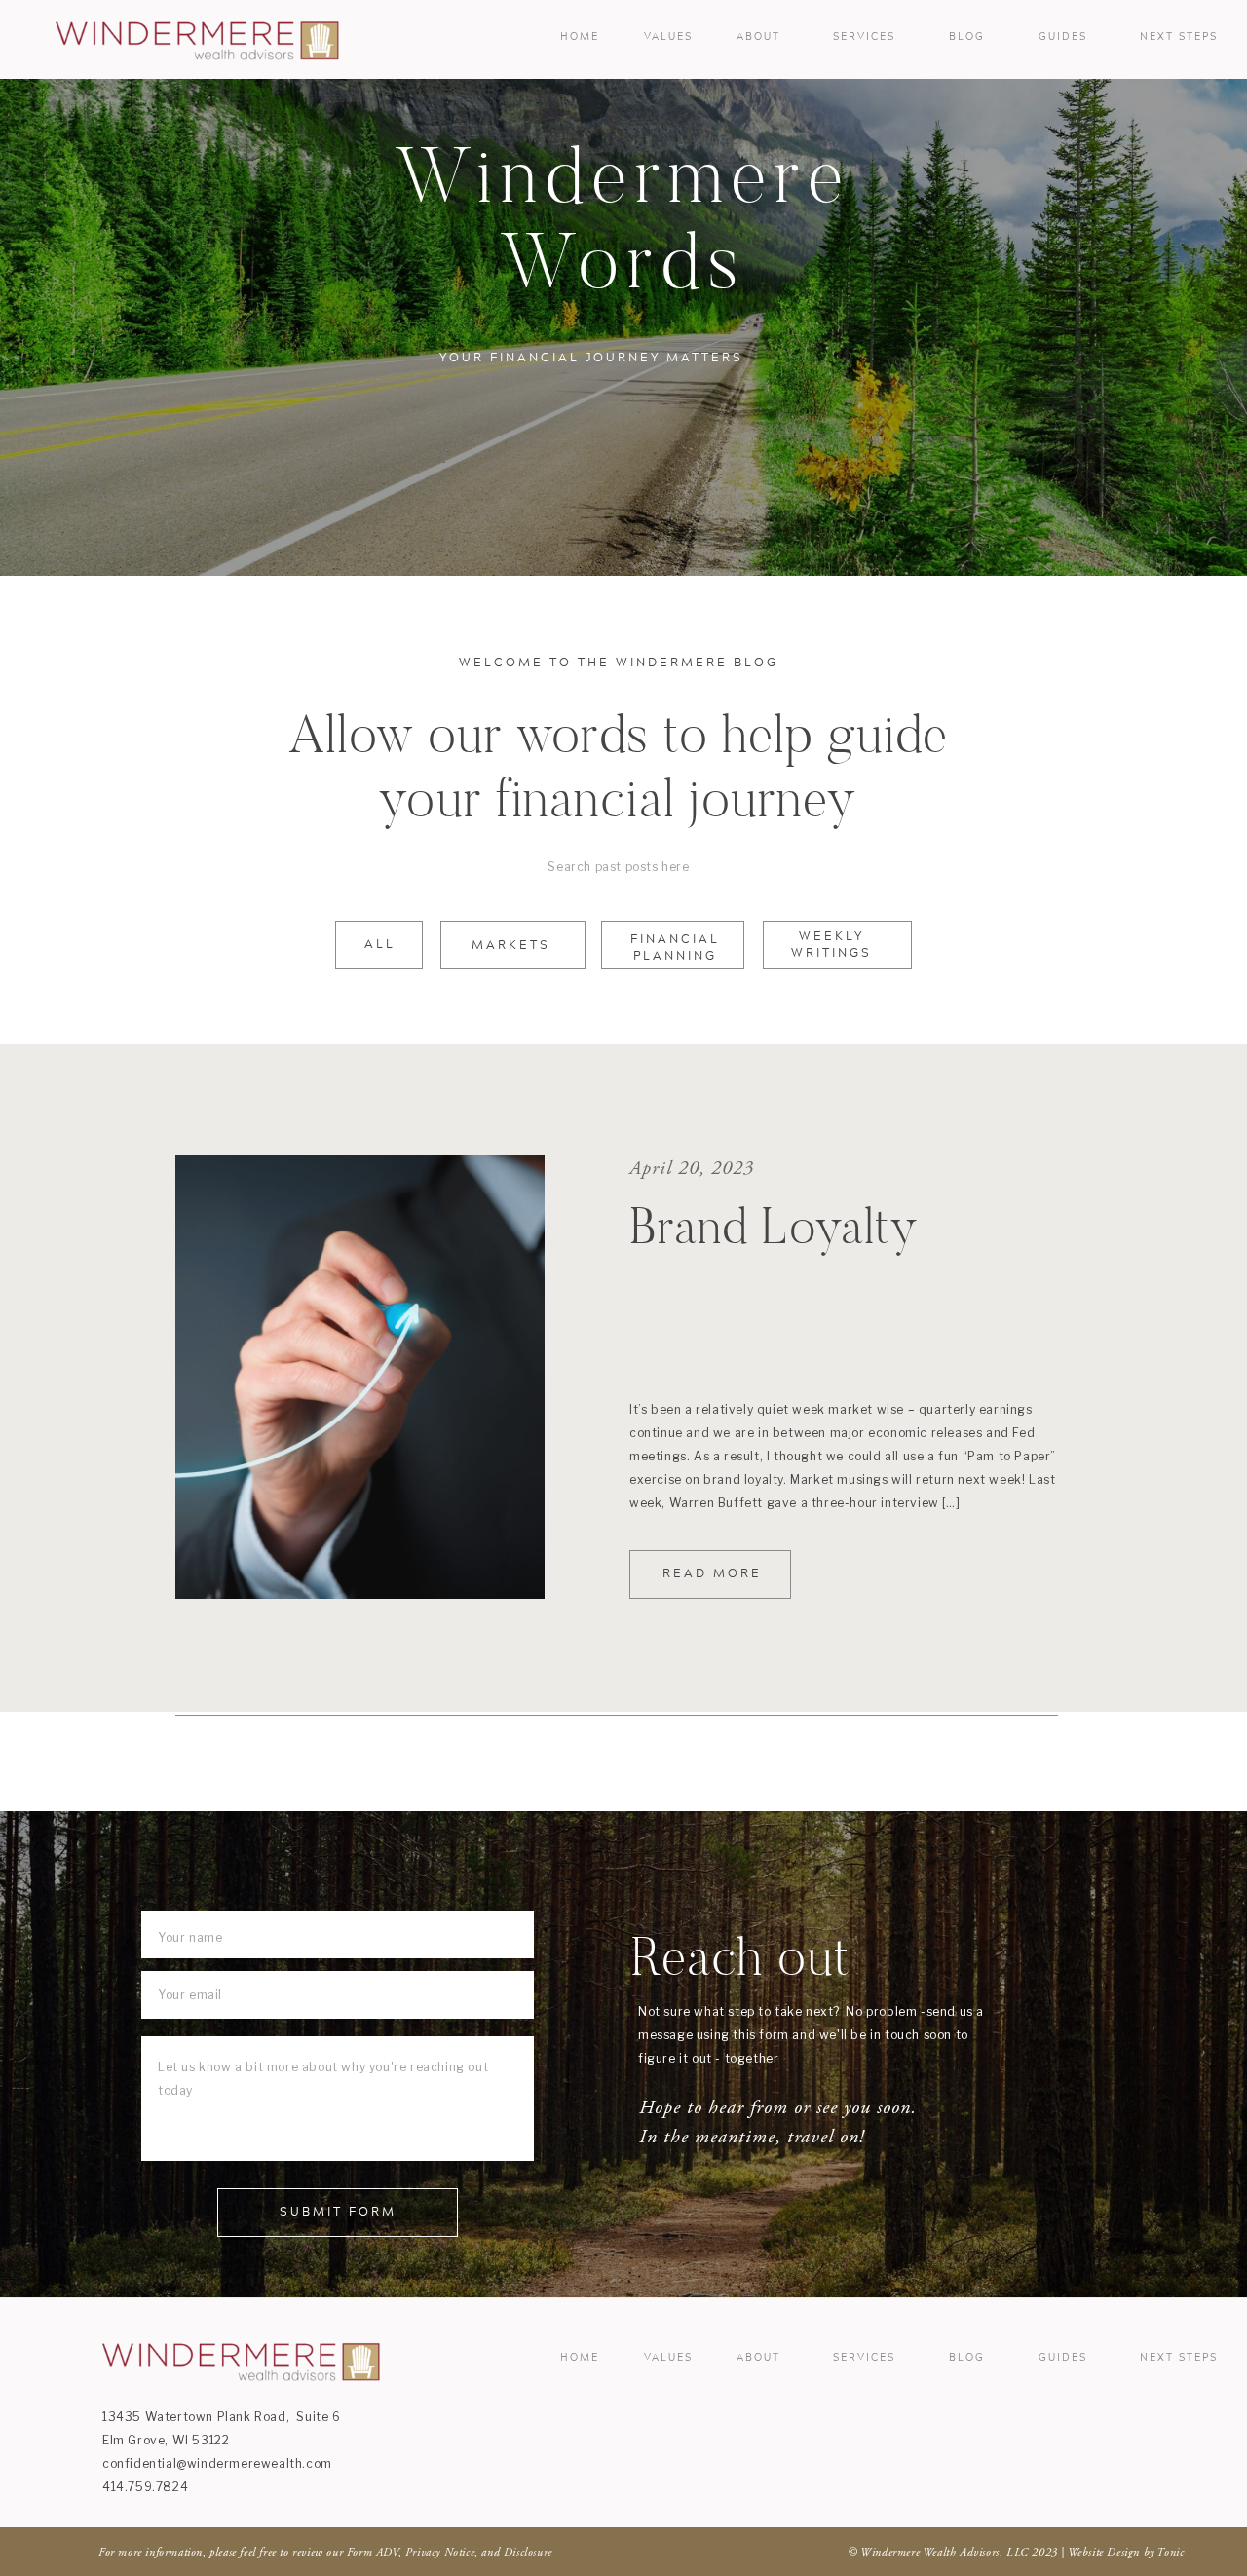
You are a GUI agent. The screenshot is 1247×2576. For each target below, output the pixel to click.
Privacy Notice (440, 2552)
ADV (387, 2552)
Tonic (1170, 2552)
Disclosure (528, 2552)
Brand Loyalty (774, 1226)
